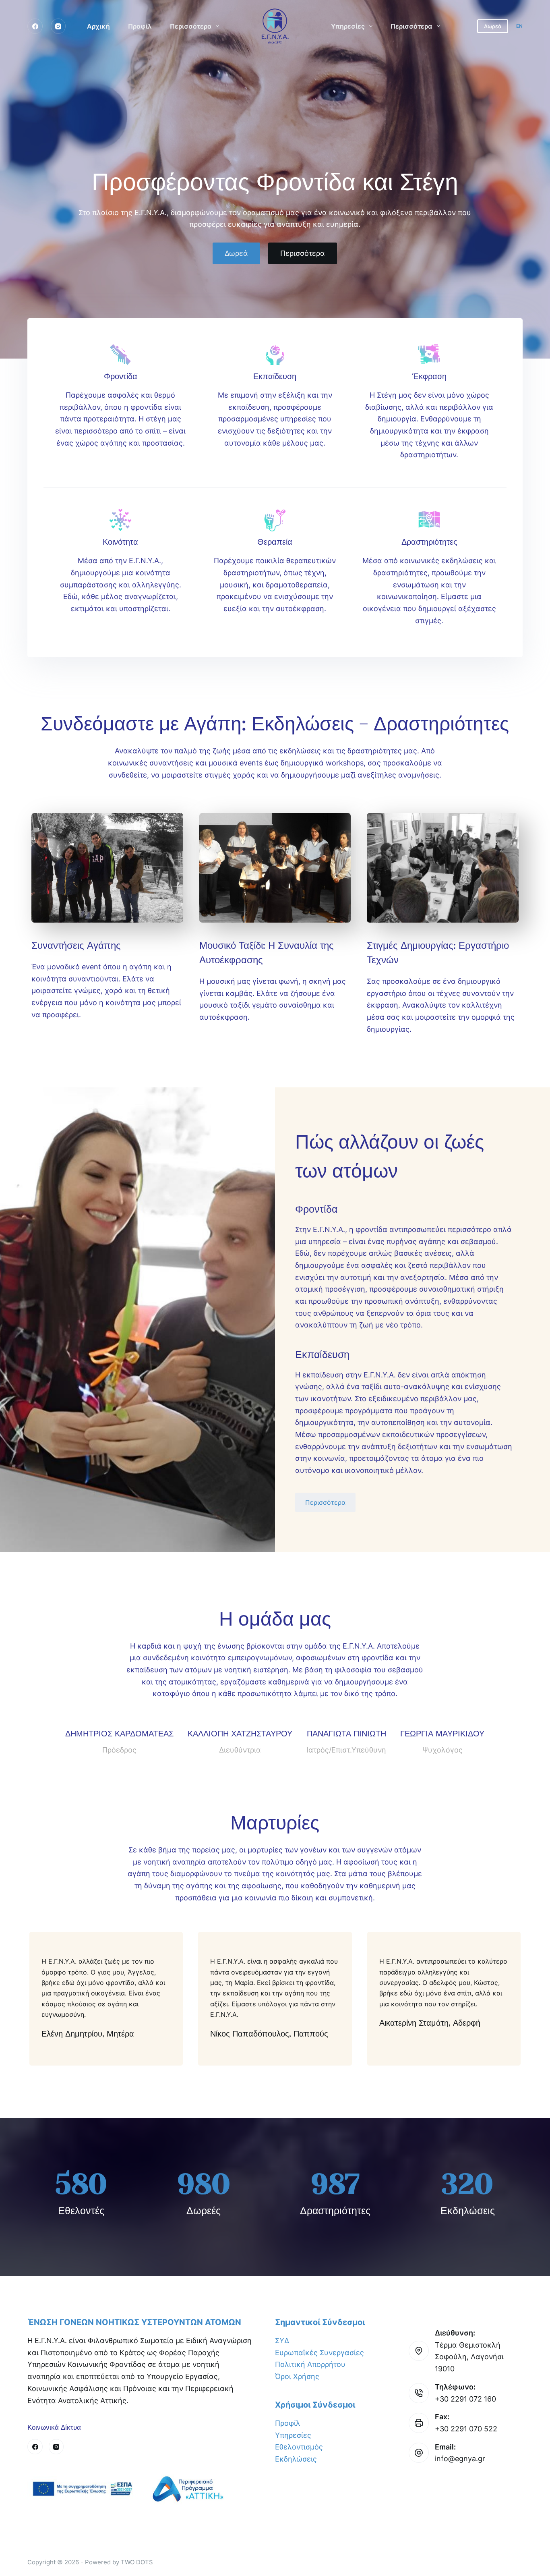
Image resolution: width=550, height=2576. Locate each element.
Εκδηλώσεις (296, 2459)
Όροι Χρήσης (297, 2376)
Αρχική (98, 26)
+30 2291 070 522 (466, 2429)
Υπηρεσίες (348, 26)
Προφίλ (140, 26)
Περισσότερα (191, 26)
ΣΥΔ (282, 2341)
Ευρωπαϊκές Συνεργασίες (319, 2353)
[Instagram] (58, 26)
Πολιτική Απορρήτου (310, 2364)
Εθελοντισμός (299, 2447)
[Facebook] (35, 26)
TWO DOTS (137, 2562)
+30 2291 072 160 (465, 2399)
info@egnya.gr (460, 2459)
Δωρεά (493, 26)
